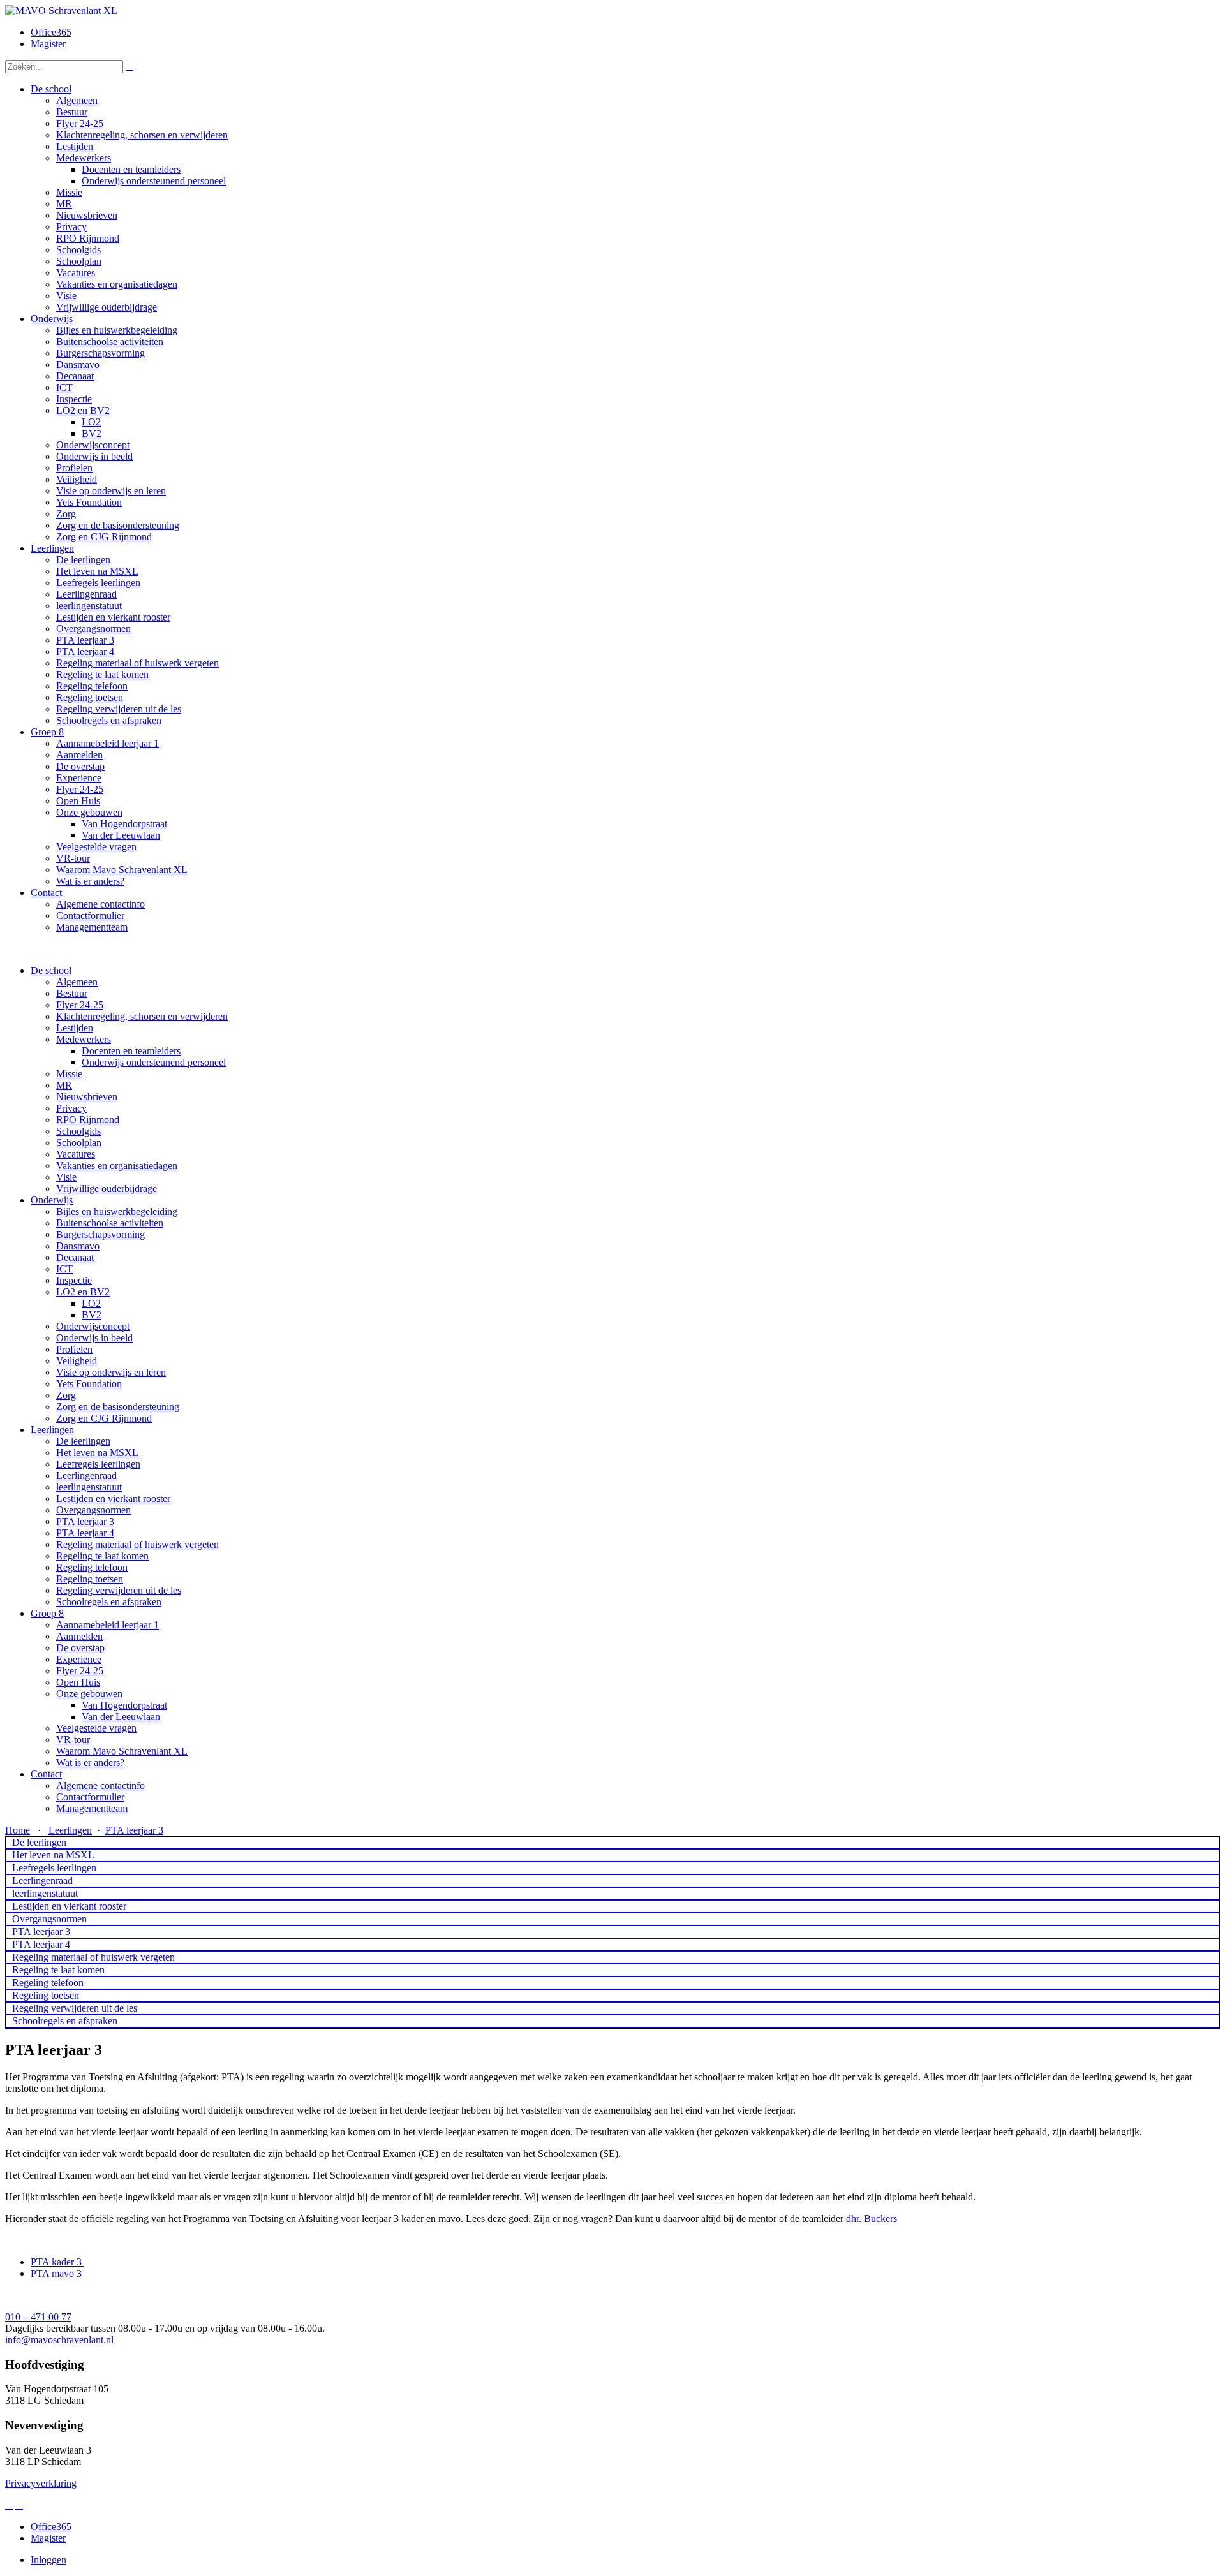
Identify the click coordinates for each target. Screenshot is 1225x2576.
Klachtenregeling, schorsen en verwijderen (142, 1016)
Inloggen (48, 2560)
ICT (64, 1269)
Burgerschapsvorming (100, 1234)
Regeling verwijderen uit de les (119, 1590)
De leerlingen (83, 1441)
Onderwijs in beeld (94, 1338)
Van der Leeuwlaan (121, 1717)
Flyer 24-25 (80, 1005)
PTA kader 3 (57, 2262)
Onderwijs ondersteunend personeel (154, 1062)
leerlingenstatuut (89, 1487)
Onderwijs (52, 1200)
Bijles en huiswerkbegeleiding (117, 1211)
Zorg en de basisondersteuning (118, 1407)
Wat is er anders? (90, 1763)
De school (51, 970)
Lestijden (75, 1028)
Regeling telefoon (92, 1567)
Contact (46, 1774)
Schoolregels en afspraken (109, 1602)
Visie (66, 1177)
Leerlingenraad (86, 1476)
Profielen (74, 1349)
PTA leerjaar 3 (85, 1521)
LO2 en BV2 (83, 1292)
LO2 (91, 1303)
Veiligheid (77, 1361)
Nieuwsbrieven (87, 1097)
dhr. (855, 2219)
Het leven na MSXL (97, 1453)
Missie (69, 1074)
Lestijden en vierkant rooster (113, 1498)
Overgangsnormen (93, 1510)
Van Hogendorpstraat (124, 1705)
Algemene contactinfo (100, 1785)
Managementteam (92, 1808)
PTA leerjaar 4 (85, 1533)
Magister (48, 44)
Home (18, 1830)
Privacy (71, 1108)
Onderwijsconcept (93, 1326)
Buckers (880, 2219)
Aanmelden (79, 1636)
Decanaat (75, 1257)
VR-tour (73, 1740)
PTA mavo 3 (57, 2273)
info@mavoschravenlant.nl (59, 2340)
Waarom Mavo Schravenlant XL (122, 1751)
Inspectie (74, 1280)
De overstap (80, 1648)
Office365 (51, 32)
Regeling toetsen (90, 1579)
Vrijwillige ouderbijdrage (107, 1189)
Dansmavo (78, 1246)
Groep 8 (47, 1613)
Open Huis (78, 1682)
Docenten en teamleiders (131, 1051)
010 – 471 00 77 (38, 2317)
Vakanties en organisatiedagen (117, 1166)
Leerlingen (52, 1430)
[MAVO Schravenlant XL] (61, 11)
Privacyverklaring (41, 2483)
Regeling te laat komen (102, 1556)
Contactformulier (90, 1797)
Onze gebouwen (89, 1694)
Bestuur (72, 993)
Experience (79, 1659)
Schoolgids (78, 1131)
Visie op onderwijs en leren (111, 1372)
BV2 (92, 1315)
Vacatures (76, 1154)
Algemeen (77, 982)
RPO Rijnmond (88, 1120)
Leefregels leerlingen (98, 1464)
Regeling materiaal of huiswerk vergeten (137, 1544)
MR (64, 1085)
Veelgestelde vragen (96, 1728)
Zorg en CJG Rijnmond (104, 1418)
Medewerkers (84, 1039)
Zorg (66, 1395)
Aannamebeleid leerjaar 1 (108, 1625)
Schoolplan (79, 1143)
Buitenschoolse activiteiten (110, 1223)
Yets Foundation (89, 1384)
